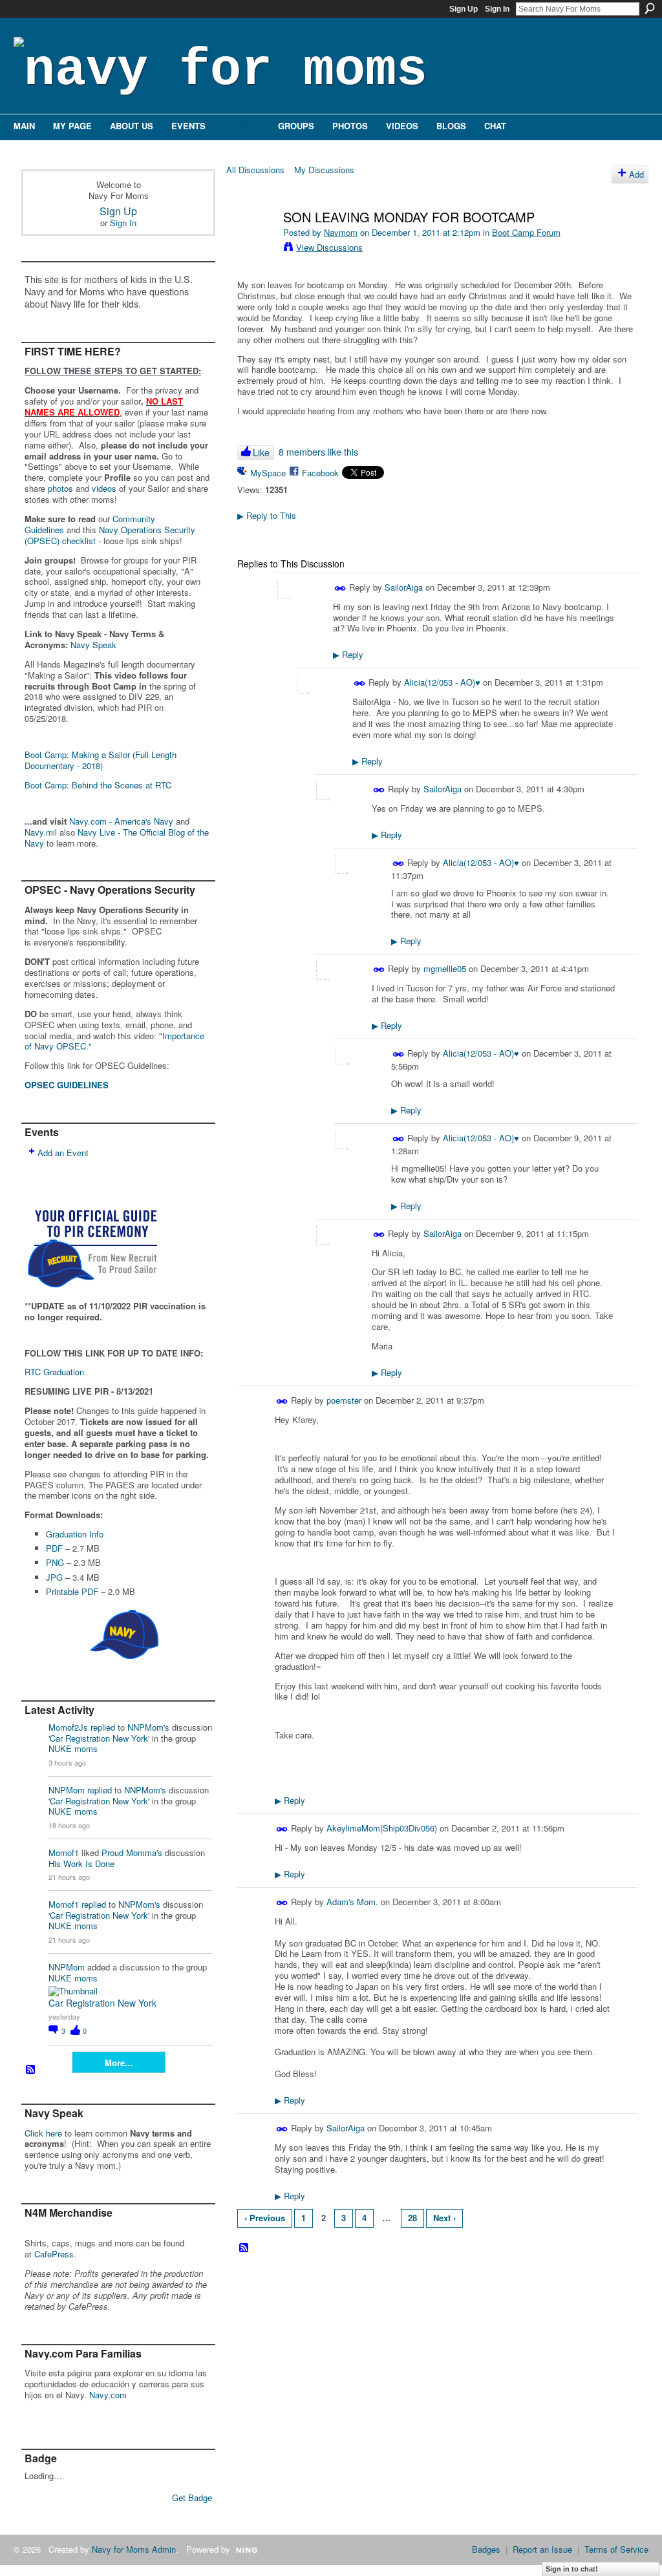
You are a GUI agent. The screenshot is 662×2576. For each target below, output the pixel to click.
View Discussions (329, 247)
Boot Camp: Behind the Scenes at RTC (98, 785)
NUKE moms (73, 1748)
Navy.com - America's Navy (121, 821)
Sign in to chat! (572, 2569)
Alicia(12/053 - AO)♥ (442, 682)
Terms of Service (616, 2549)
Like (261, 452)
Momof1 (64, 1853)
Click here (43, 2133)
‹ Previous (265, 2218)
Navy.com (108, 2395)
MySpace (268, 473)
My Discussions (324, 170)
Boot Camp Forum (526, 232)
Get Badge (192, 2497)
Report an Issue (542, 2549)
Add (636, 174)
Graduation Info (75, 1534)
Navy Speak (93, 645)
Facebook (320, 473)
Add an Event (63, 1153)
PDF (54, 1548)
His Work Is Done (81, 1863)
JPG (54, 1577)
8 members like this (318, 452)
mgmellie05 (445, 968)
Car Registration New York (99, 1738)
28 (412, 2218)
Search (650, 8)
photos (60, 488)
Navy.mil (41, 832)
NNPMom (67, 1790)
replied (103, 1727)
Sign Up (464, 9)
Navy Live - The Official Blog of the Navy (117, 838)
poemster (344, 1400)
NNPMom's (148, 1727)
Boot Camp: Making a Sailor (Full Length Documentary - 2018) (101, 760)
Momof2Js (68, 1727)
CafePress (54, 2254)
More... (119, 2063)
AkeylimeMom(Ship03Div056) (382, 1828)
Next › (444, 2218)
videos (104, 488)
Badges (486, 2549)
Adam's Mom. (352, 1902)
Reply (348, 654)
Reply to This (267, 515)
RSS (31, 2070)
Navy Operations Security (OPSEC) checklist (110, 535)
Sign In (497, 9)
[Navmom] (255, 245)
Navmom (341, 232)
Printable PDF (72, 1591)
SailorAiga (404, 587)
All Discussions (255, 170)
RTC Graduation (54, 1372)
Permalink (340, 588)
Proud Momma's (132, 1853)
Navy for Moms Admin (134, 2549)
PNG (55, 1562)
